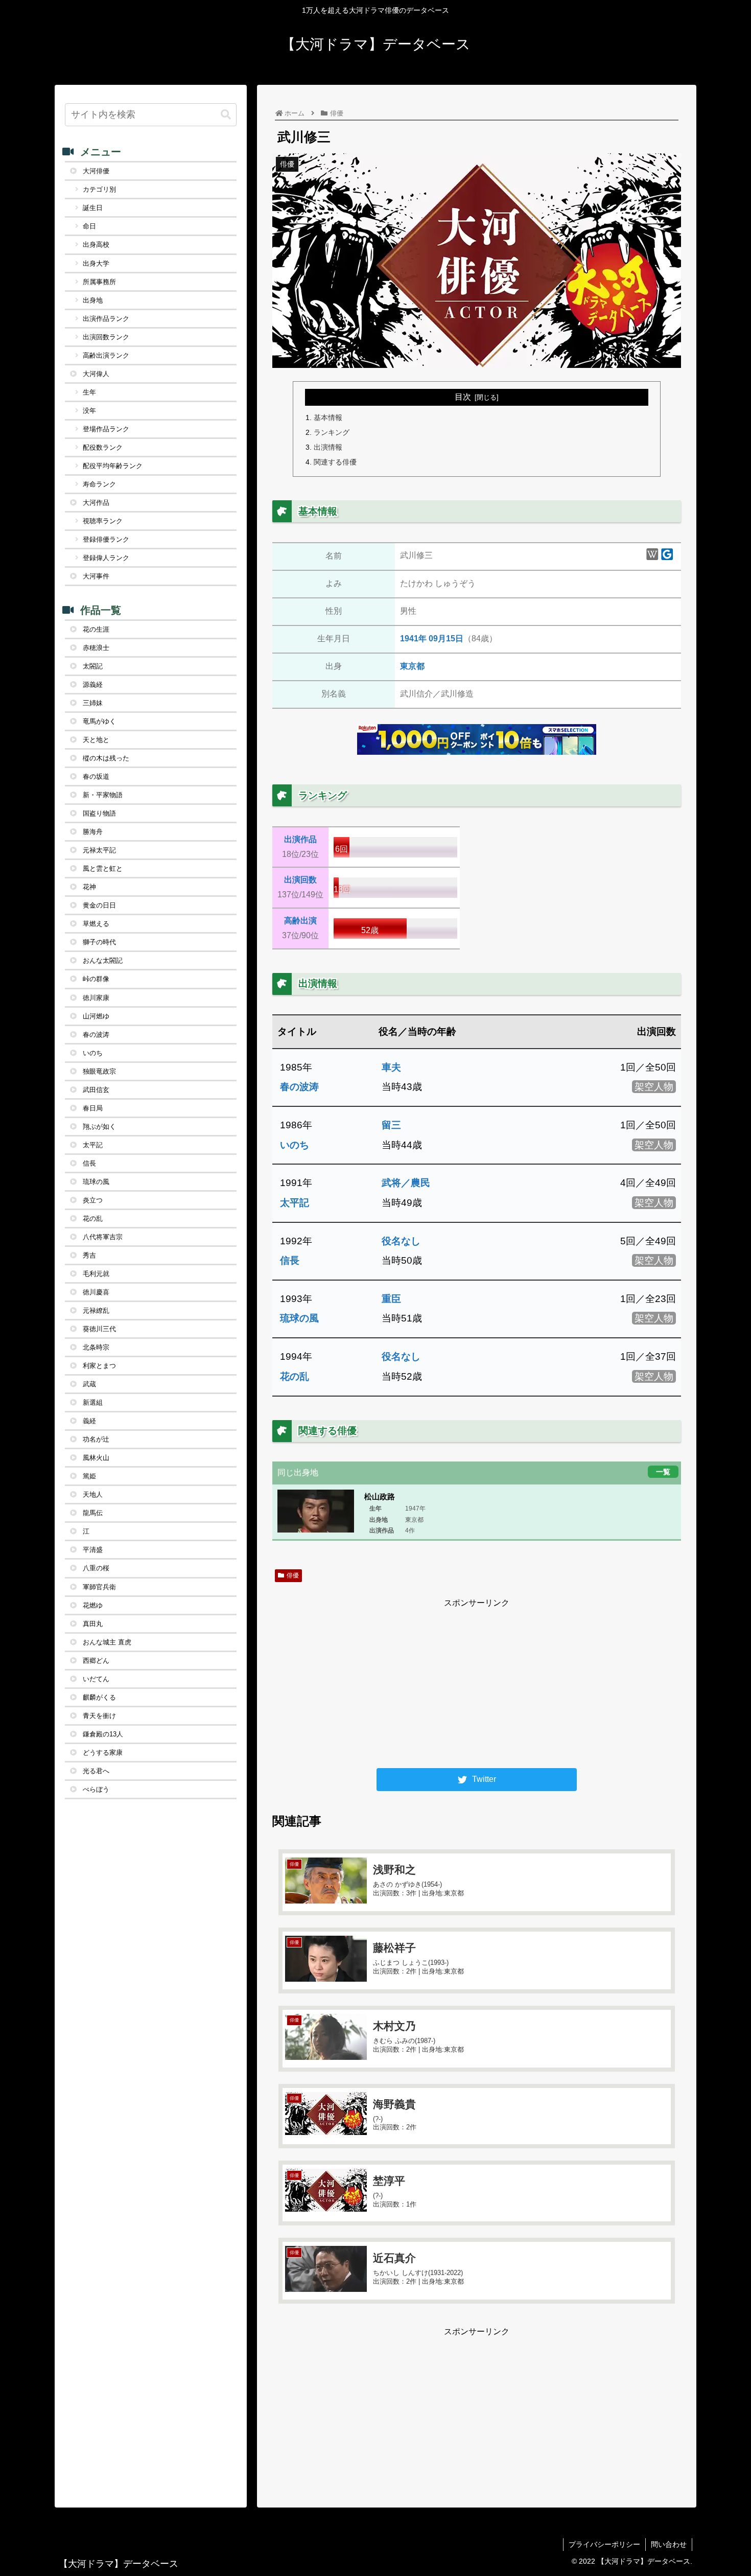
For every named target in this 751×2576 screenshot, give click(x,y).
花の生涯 (96, 629)
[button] (226, 115)
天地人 (93, 1494)
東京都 (412, 666)
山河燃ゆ (96, 1016)
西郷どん (96, 1661)
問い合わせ (669, 2544)
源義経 (93, 684)
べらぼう (96, 1789)
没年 (89, 411)
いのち (295, 1145)
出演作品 (300, 839)
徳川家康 (96, 998)
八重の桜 (96, 1568)
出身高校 (96, 245)
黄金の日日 (99, 905)
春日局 (93, 1108)
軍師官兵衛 (99, 1587)
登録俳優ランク (106, 539)
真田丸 (93, 1624)
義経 (89, 1421)
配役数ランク (103, 447)
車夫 (391, 1067)
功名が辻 (96, 1439)
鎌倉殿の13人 (103, 1734)
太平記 (295, 1203)
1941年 (413, 639)
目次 (463, 397)
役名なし (401, 1241)
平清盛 (93, 1550)
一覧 (663, 1471)
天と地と (96, 740)
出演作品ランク (106, 319)
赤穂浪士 (96, 648)
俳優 (293, 1575)
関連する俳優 (335, 462)
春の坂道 (96, 776)
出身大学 (96, 263)
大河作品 (96, 503)
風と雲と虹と (103, 868)
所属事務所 (99, 282)
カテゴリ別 (99, 189)
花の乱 (295, 1376)
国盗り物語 (99, 813)
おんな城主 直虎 (107, 1642)
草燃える (96, 924)
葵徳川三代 (99, 1329)
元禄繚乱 (96, 1310)
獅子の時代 (99, 942)
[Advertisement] (477, 1682)
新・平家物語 (103, 795)
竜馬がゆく (99, 721)
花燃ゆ (93, 1605)
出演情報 (328, 447)
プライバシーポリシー (604, 2544)
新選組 (93, 1402)
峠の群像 (96, 979)
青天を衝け (99, 1716)
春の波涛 (299, 1087)
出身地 (93, 300)
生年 (89, 392)
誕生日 (93, 208)
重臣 (391, 1299)
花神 (89, 887)
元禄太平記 (99, 850)
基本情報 (328, 417)
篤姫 (89, 1476)
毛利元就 (96, 1274)
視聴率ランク (103, 521)
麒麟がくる (99, 1697)
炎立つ (93, 1200)
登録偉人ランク (106, 558)
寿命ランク (99, 484)
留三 (391, 1125)
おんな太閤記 (103, 960)
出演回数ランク (106, 337)
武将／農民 (406, 1183)
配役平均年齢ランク (113, 466)
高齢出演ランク (106, 355)
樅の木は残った (106, 758)
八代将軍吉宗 (103, 1237)
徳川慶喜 (96, 1292)
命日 (89, 226)
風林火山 (96, 1458)
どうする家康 (103, 1753)
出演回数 (300, 880)
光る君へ (96, 1771)
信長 (290, 1260)
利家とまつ (99, 1366)
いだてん (96, 1679)
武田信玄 (96, 1090)
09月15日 (446, 639)
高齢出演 (300, 921)
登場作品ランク (106, 429)
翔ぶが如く (99, 1127)
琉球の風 (299, 1318)
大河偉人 (96, 374)
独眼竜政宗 (99, 1071)
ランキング (332, 432)
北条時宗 (96, 1347)
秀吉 (89, 1255)
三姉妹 (93, 703)
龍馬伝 (93, 1513)
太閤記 (93, 666)
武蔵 (89, 1384)
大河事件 (96, 576)
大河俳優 (96, 171)
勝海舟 (93, 832)
